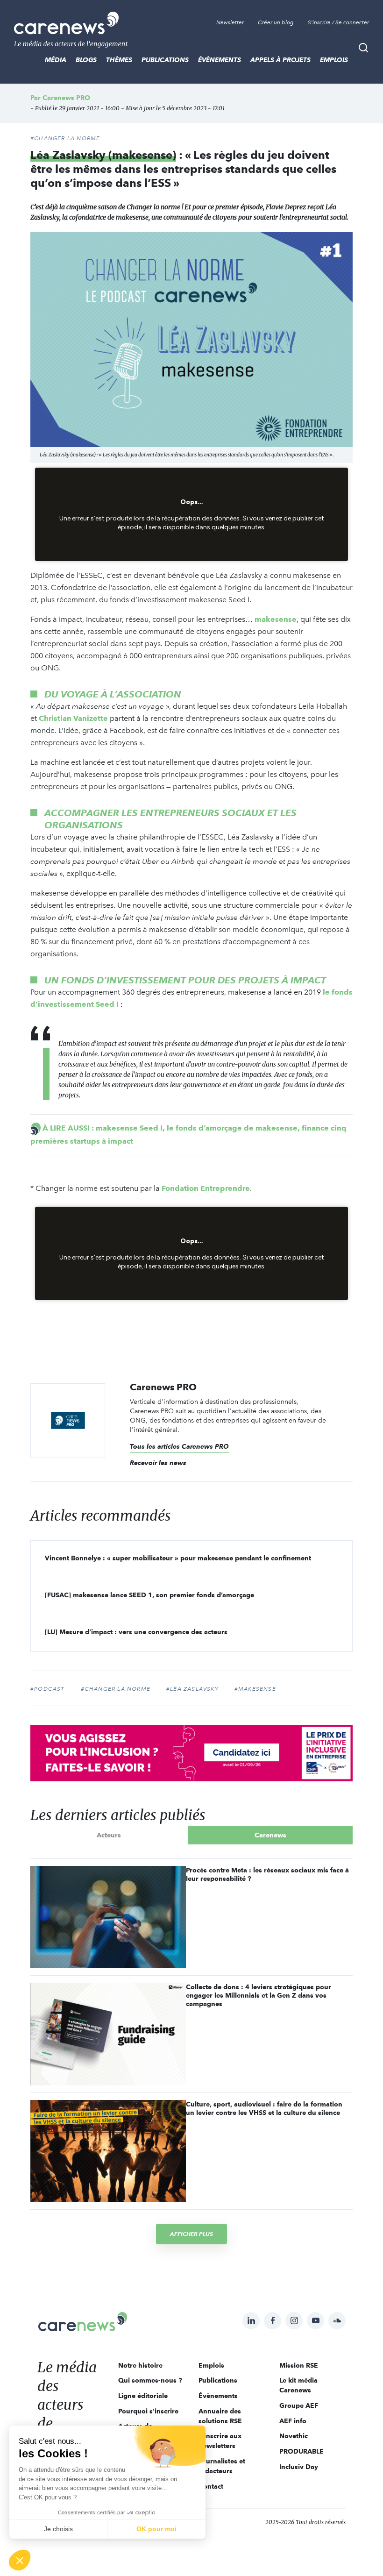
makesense (276, 619)
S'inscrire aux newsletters (220, 2441)
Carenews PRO (66, 98)
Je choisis (58, 2529)
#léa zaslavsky (192, 1689)
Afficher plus (191, 2234)
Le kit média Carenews (298, 2385)
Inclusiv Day (299, 2467)
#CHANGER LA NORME (65, 138)
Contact (211, 2486)
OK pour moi (156, 2529)
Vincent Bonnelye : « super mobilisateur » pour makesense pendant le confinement (178, 1558)
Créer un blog (276, 22)
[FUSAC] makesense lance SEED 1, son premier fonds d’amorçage (149, 1595)
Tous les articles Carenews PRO (179, 1446)
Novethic (294, 2436)
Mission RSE (299, 2365)
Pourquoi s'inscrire (148, 2411)
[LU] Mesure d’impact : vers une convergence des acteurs (136, 1632)
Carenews (270, 1835)
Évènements (220, 60)
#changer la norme (116, 1689)
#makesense (255, 1689)
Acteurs (109, 1835)
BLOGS (86, 60)
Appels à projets (280, 60)
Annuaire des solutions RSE (220, 2416)
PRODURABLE (301, 2451)
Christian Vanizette (73, 718)
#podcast (48, 1689)
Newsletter (230, 22)
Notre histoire (140, 2365)
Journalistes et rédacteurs (222, 2466)
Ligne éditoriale (143, 2396)
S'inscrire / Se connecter (338, 22)
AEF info (293, 2421)
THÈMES (119, 60)
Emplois (334, 60)
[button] (20, 2560)
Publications (165, 60)
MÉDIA (56, 60)
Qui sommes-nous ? (150, 2380)
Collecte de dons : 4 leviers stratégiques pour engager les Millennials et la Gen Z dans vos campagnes (259, 1995)
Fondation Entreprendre (206, 1188)
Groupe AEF (299, 2405)
